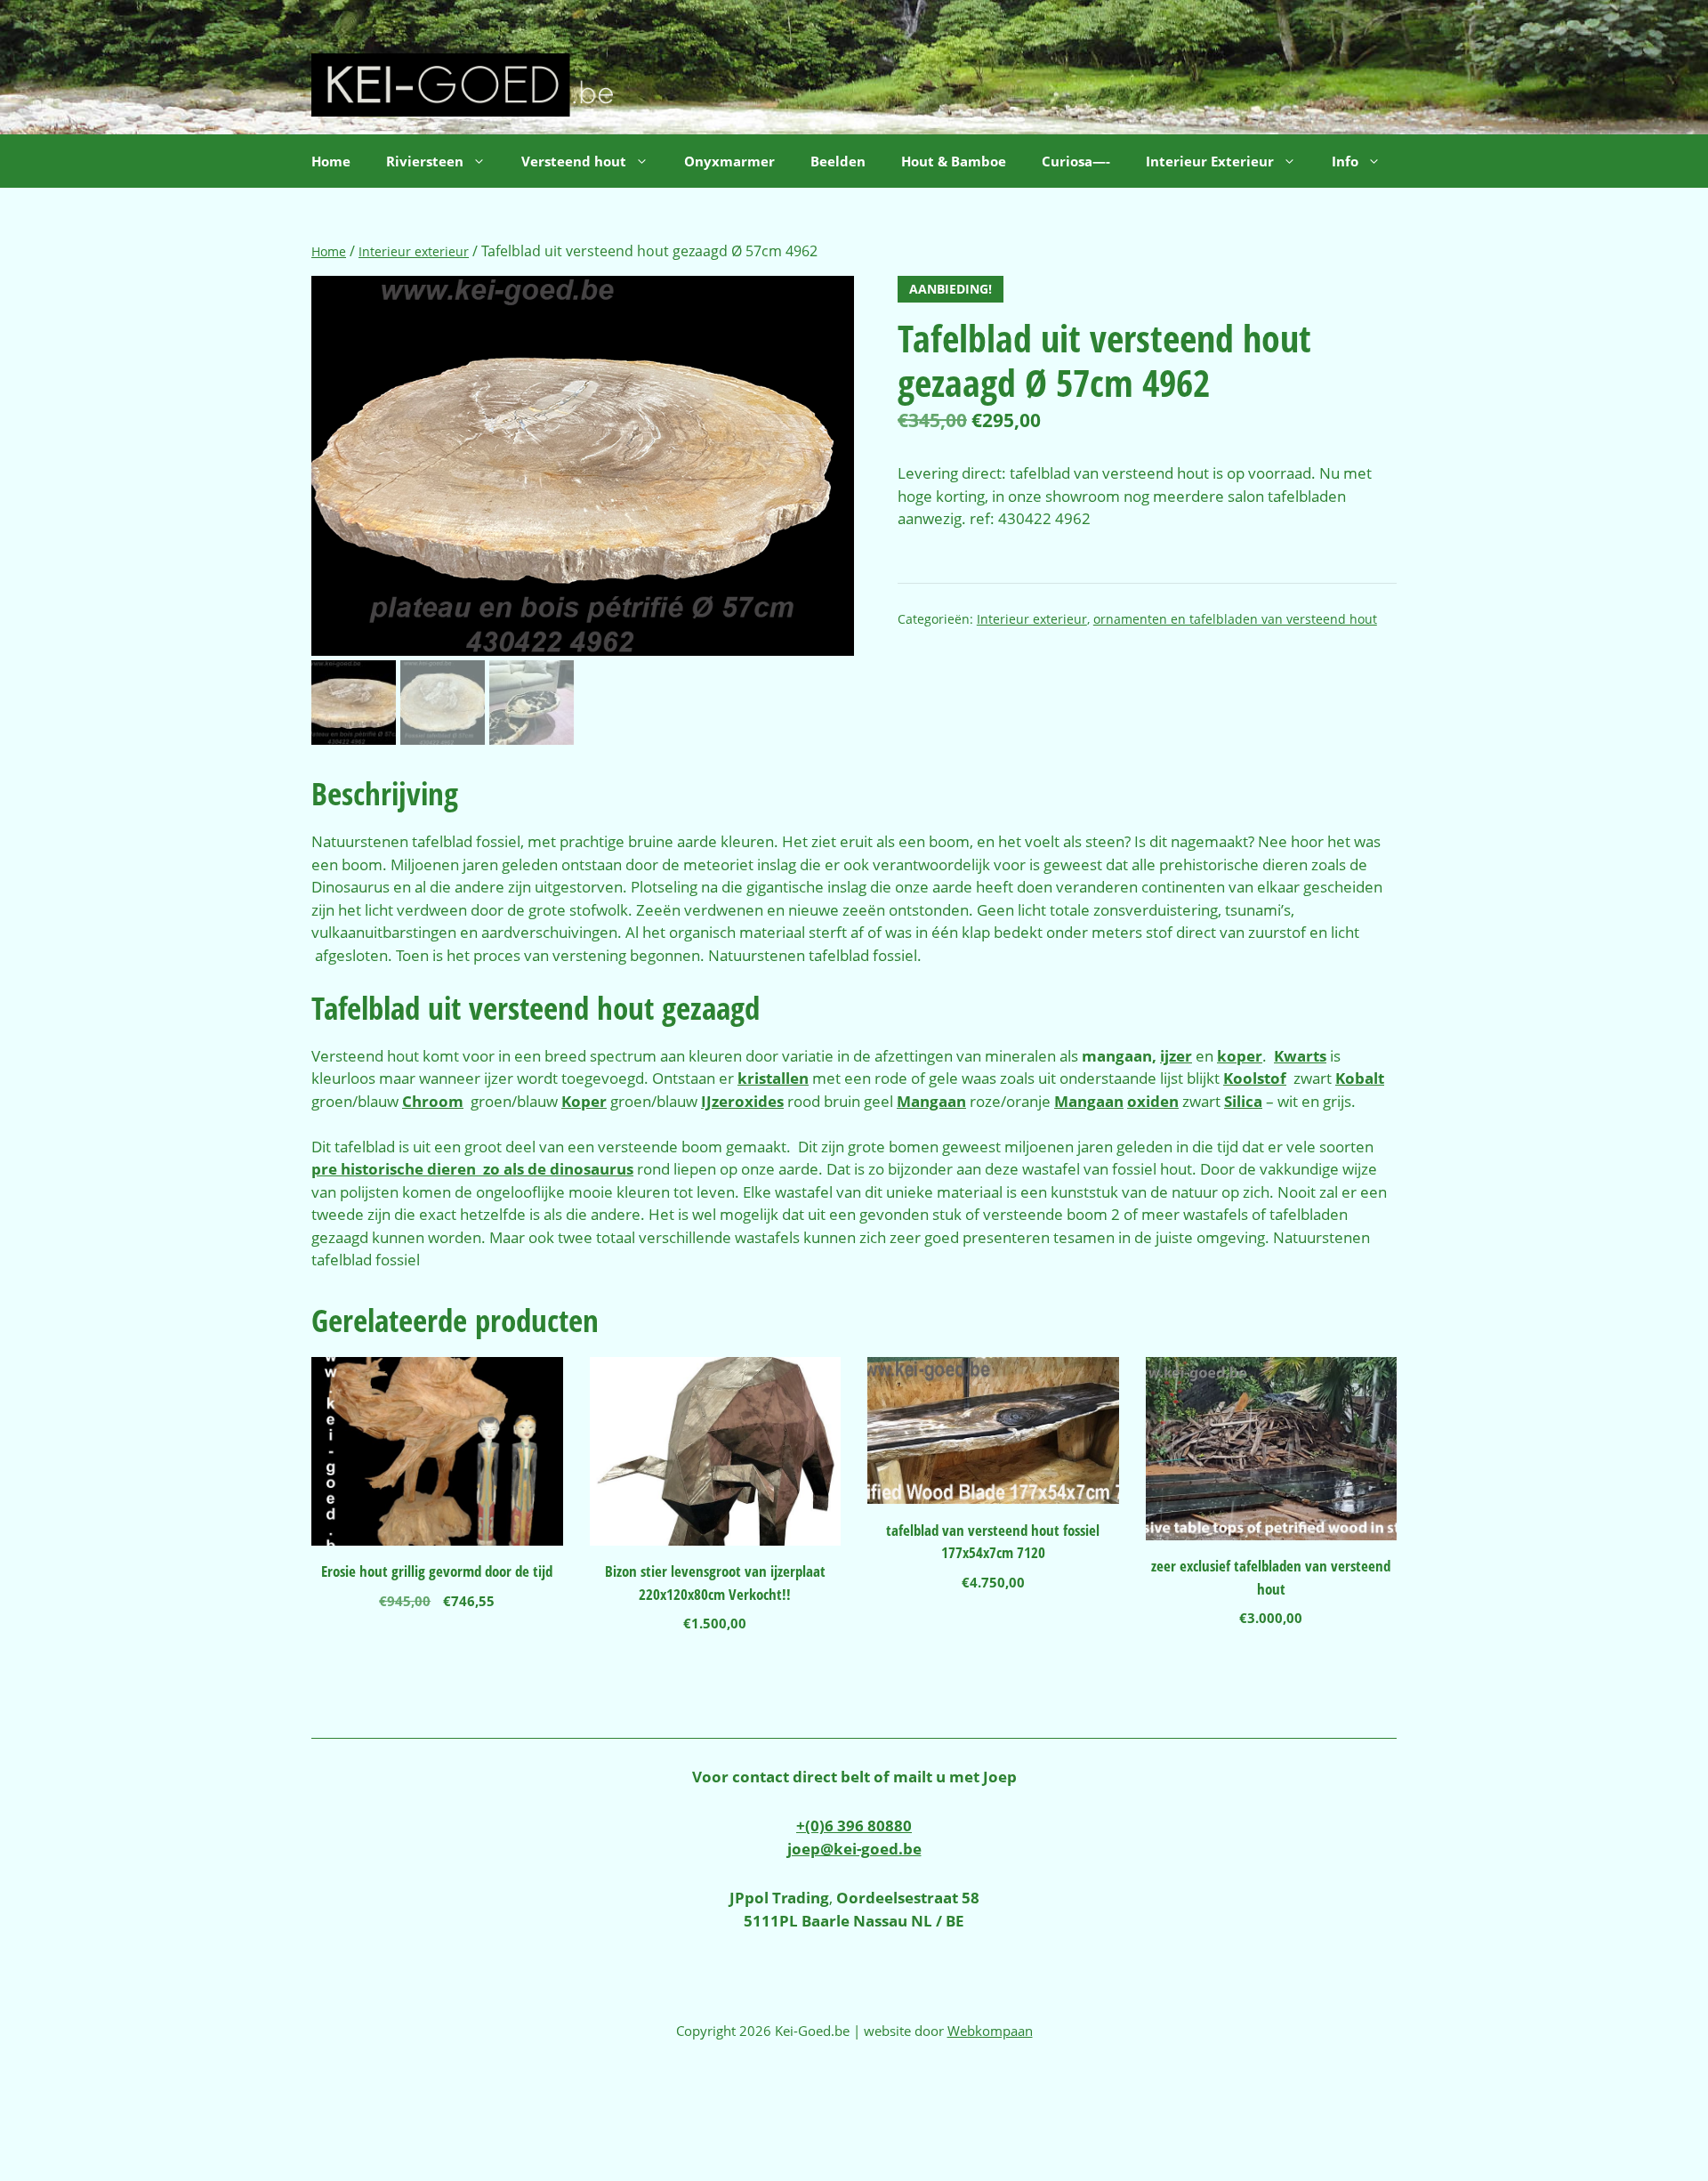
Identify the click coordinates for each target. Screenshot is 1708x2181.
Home (331, 161)
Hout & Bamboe (954, 161)
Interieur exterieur (414, 251)
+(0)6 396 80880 (854, 1826)
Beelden (838, 161)
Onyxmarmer (729, 161)
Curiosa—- (1076, 161)
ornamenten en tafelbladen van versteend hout (1235, 619)
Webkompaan (990, 2031)
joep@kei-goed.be (854, 1849)
